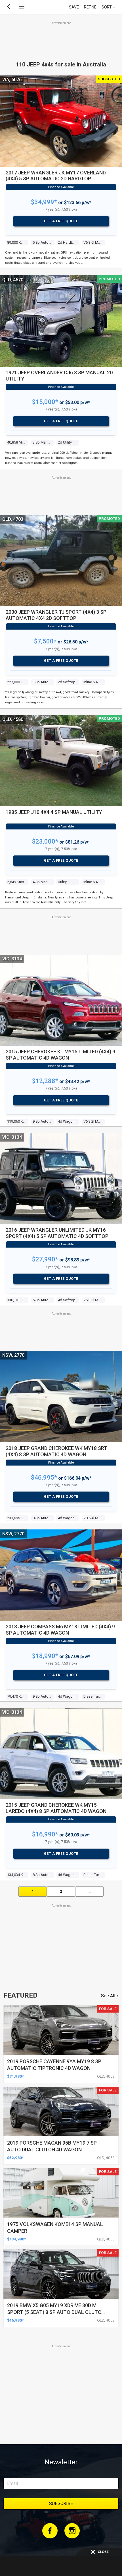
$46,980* (15, 2320)
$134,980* (16, 2239)
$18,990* (45, 1656)
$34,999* (44, 202)
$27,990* (45, 1259)
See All (108, 1996)
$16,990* (45, 1834)
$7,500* (45, 641)
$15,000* (45, 402)
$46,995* (44, 1478)
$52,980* (15, 2158)
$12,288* (45, 1081)
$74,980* (15, 2076)
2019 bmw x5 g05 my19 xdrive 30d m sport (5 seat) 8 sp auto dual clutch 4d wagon (56, 2312)
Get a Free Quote (61, 221)
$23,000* (45, 841)
